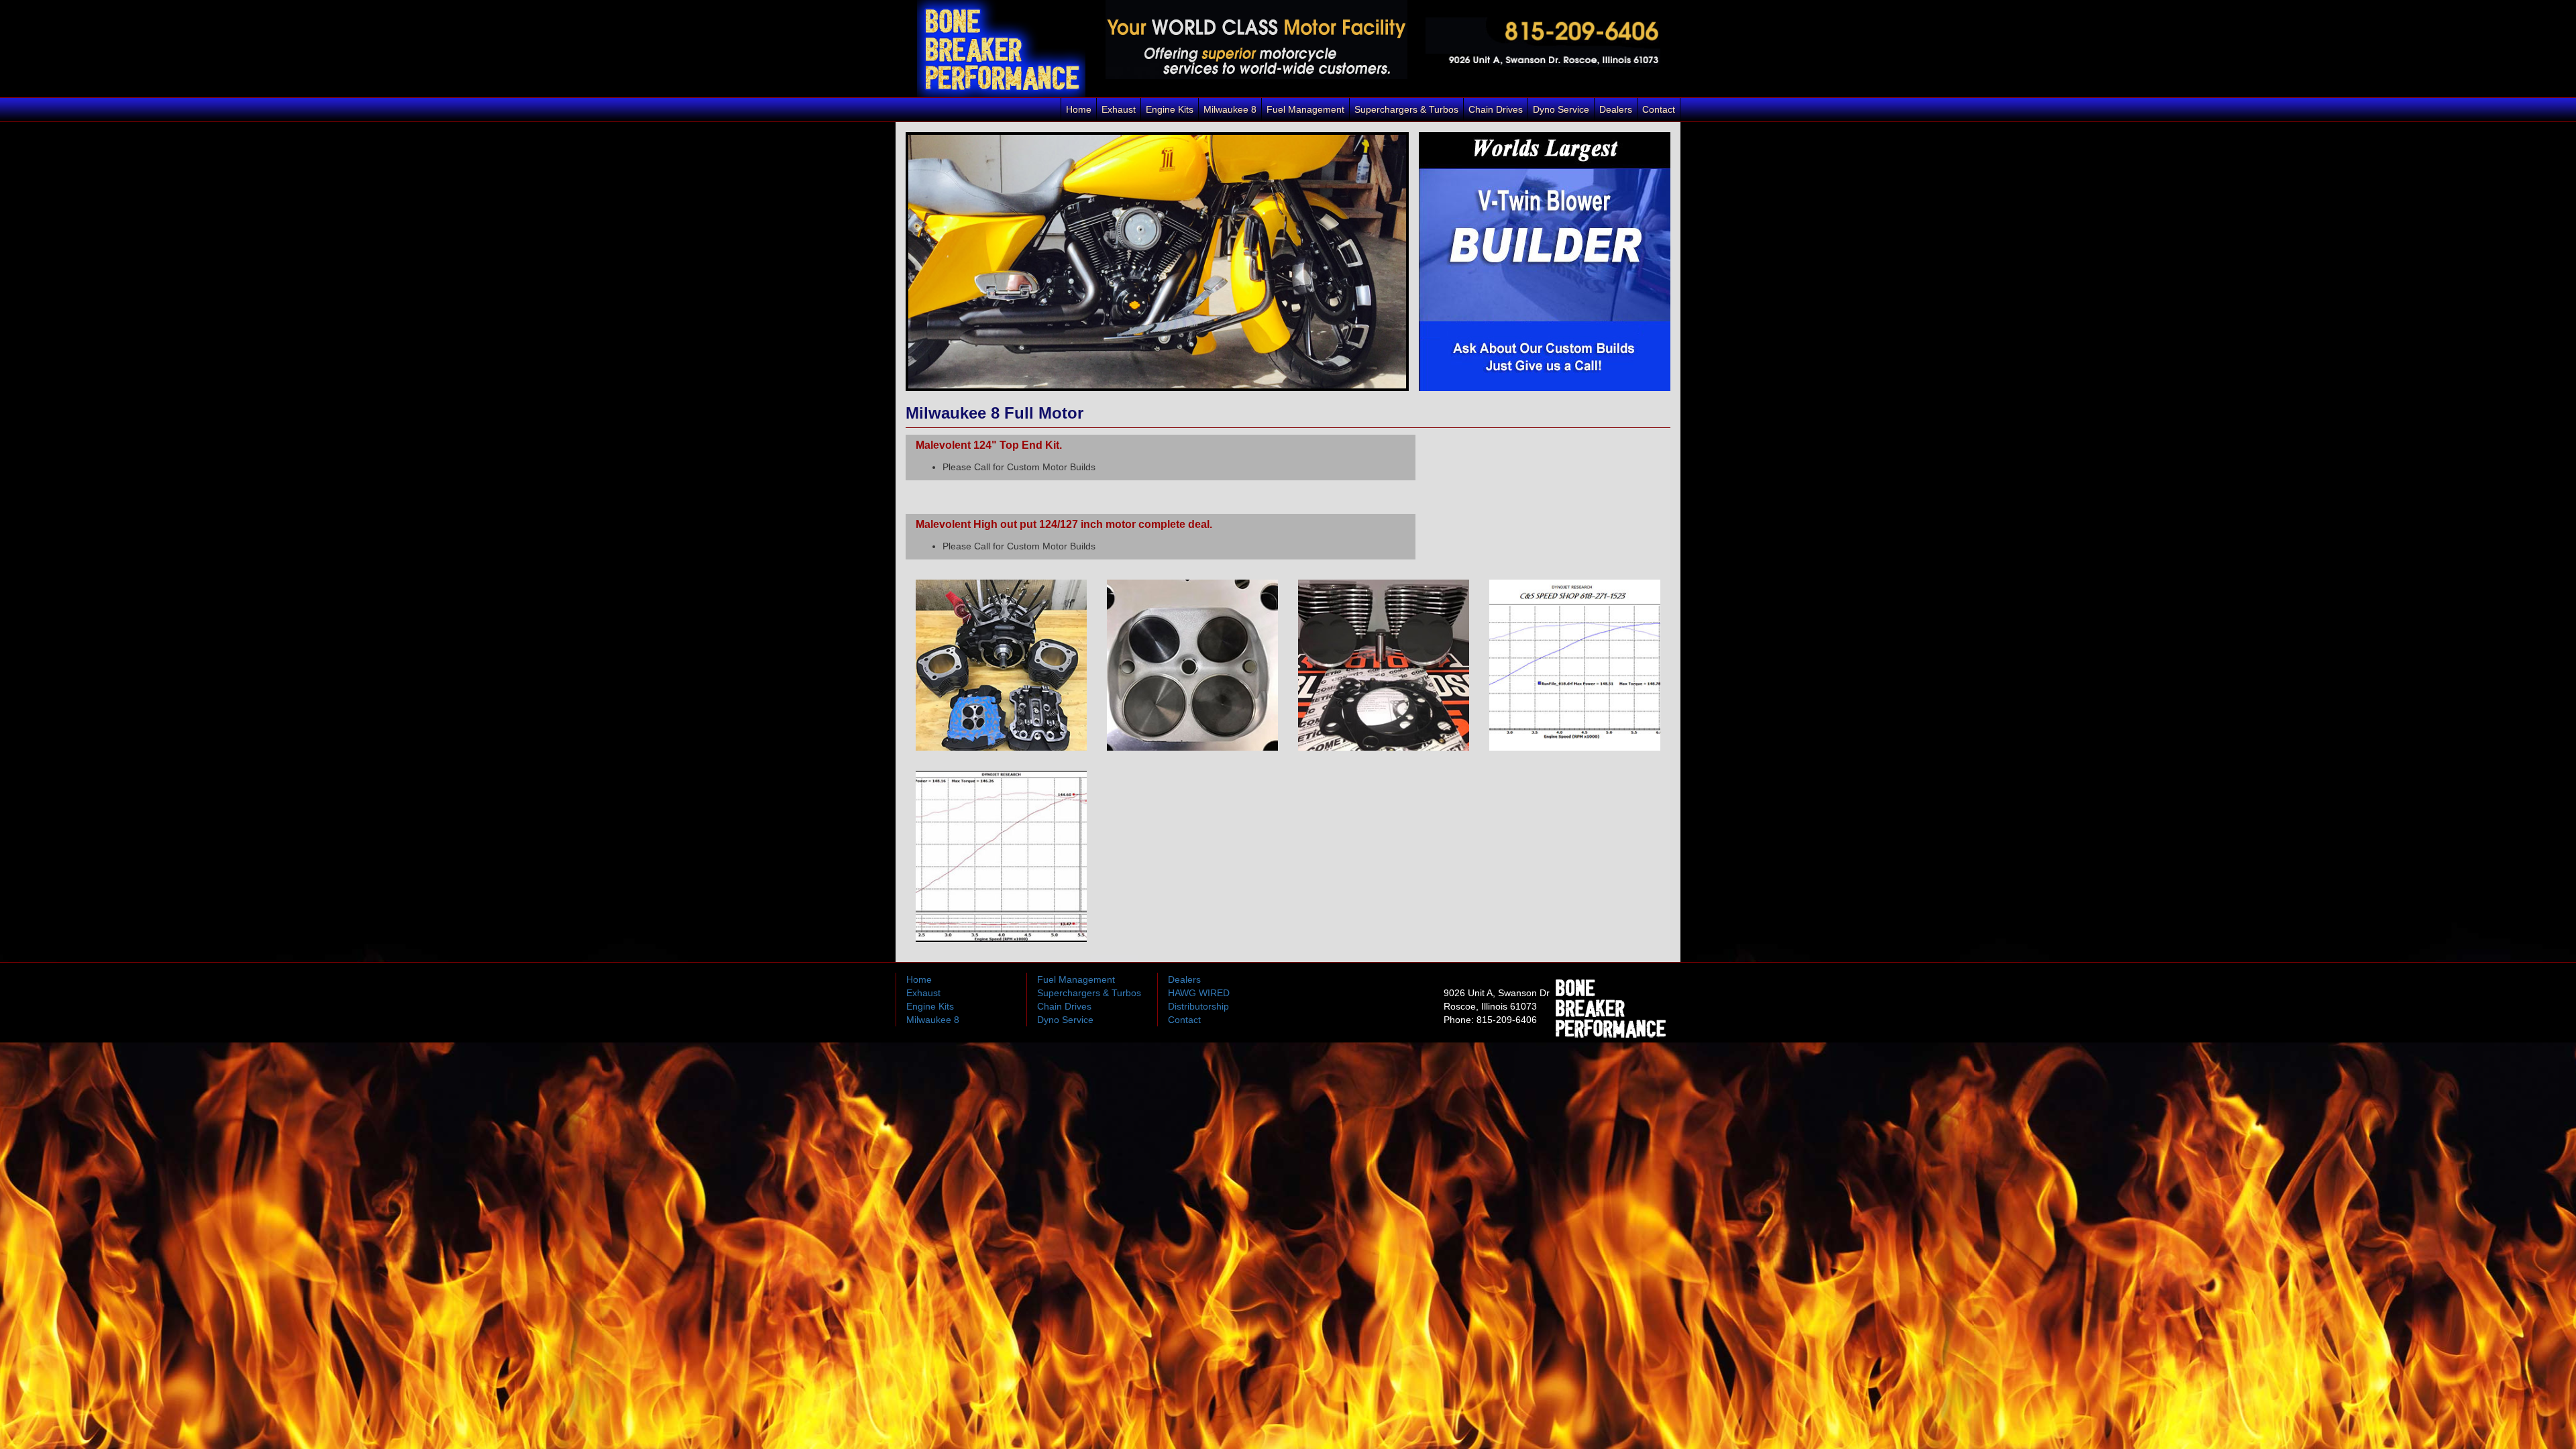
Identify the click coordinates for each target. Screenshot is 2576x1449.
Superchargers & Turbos (1089, 993)
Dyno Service (1561, 109)
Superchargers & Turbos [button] (1406, 109)
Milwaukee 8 (933, 1020)
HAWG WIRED (1199, 993)
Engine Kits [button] (1170, 109)
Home (1079, 109)
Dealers (1616, 109)
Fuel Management (1305, 109)
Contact (1659, 109)
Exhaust (1119, 109)
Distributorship (1198, 1006)
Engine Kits (930, 1006)
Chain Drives (1496, 109)
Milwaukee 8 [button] (1230, 109)
